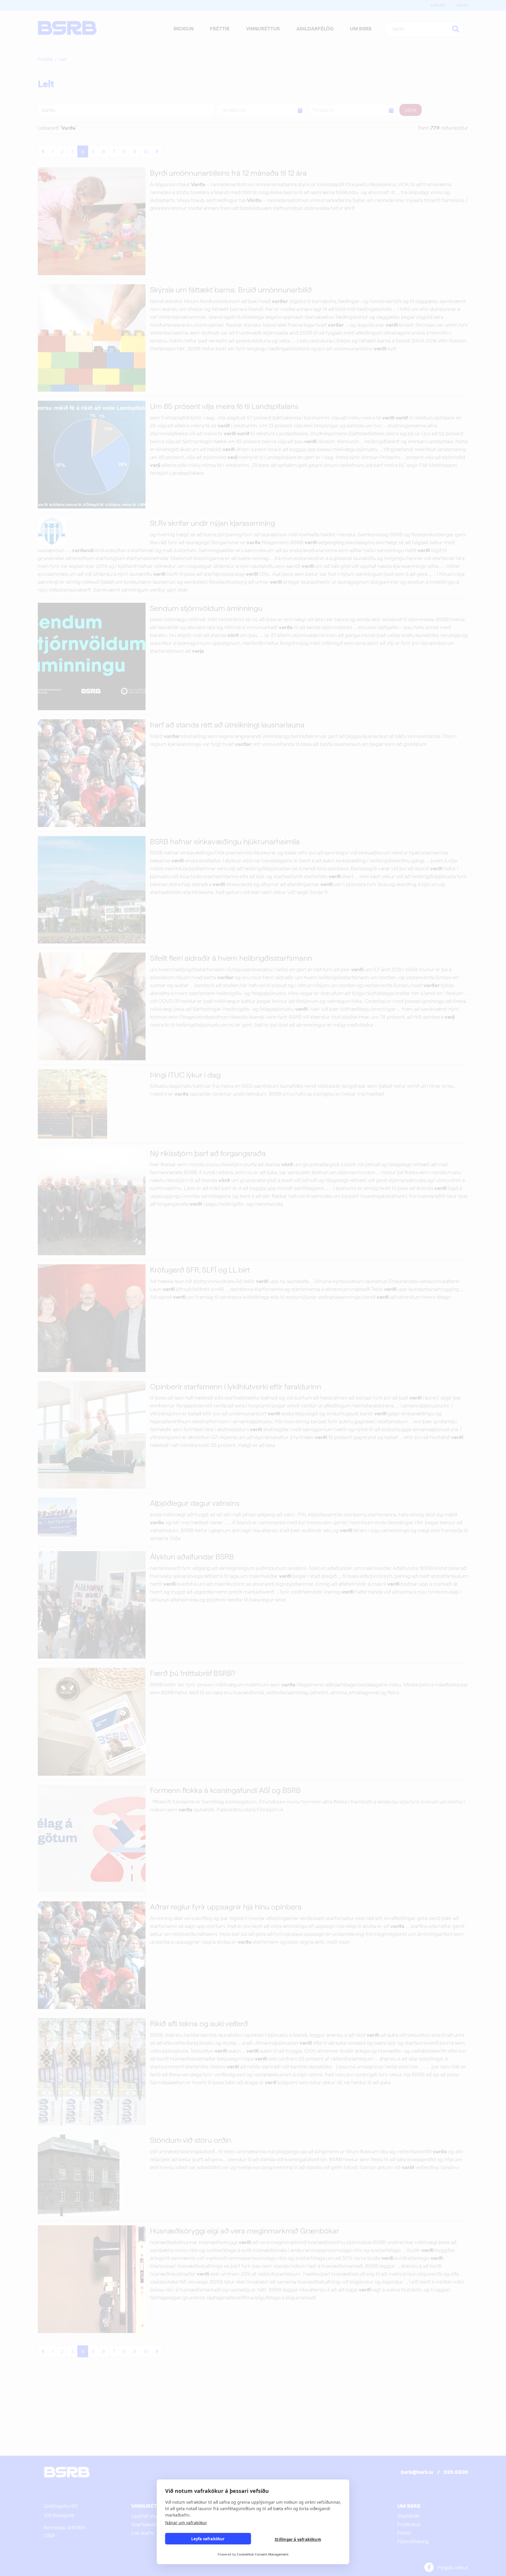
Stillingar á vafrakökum (298, 2539)
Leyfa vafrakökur (208, 2539)
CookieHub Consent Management (263, 2554)
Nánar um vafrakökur (186, 2523)
